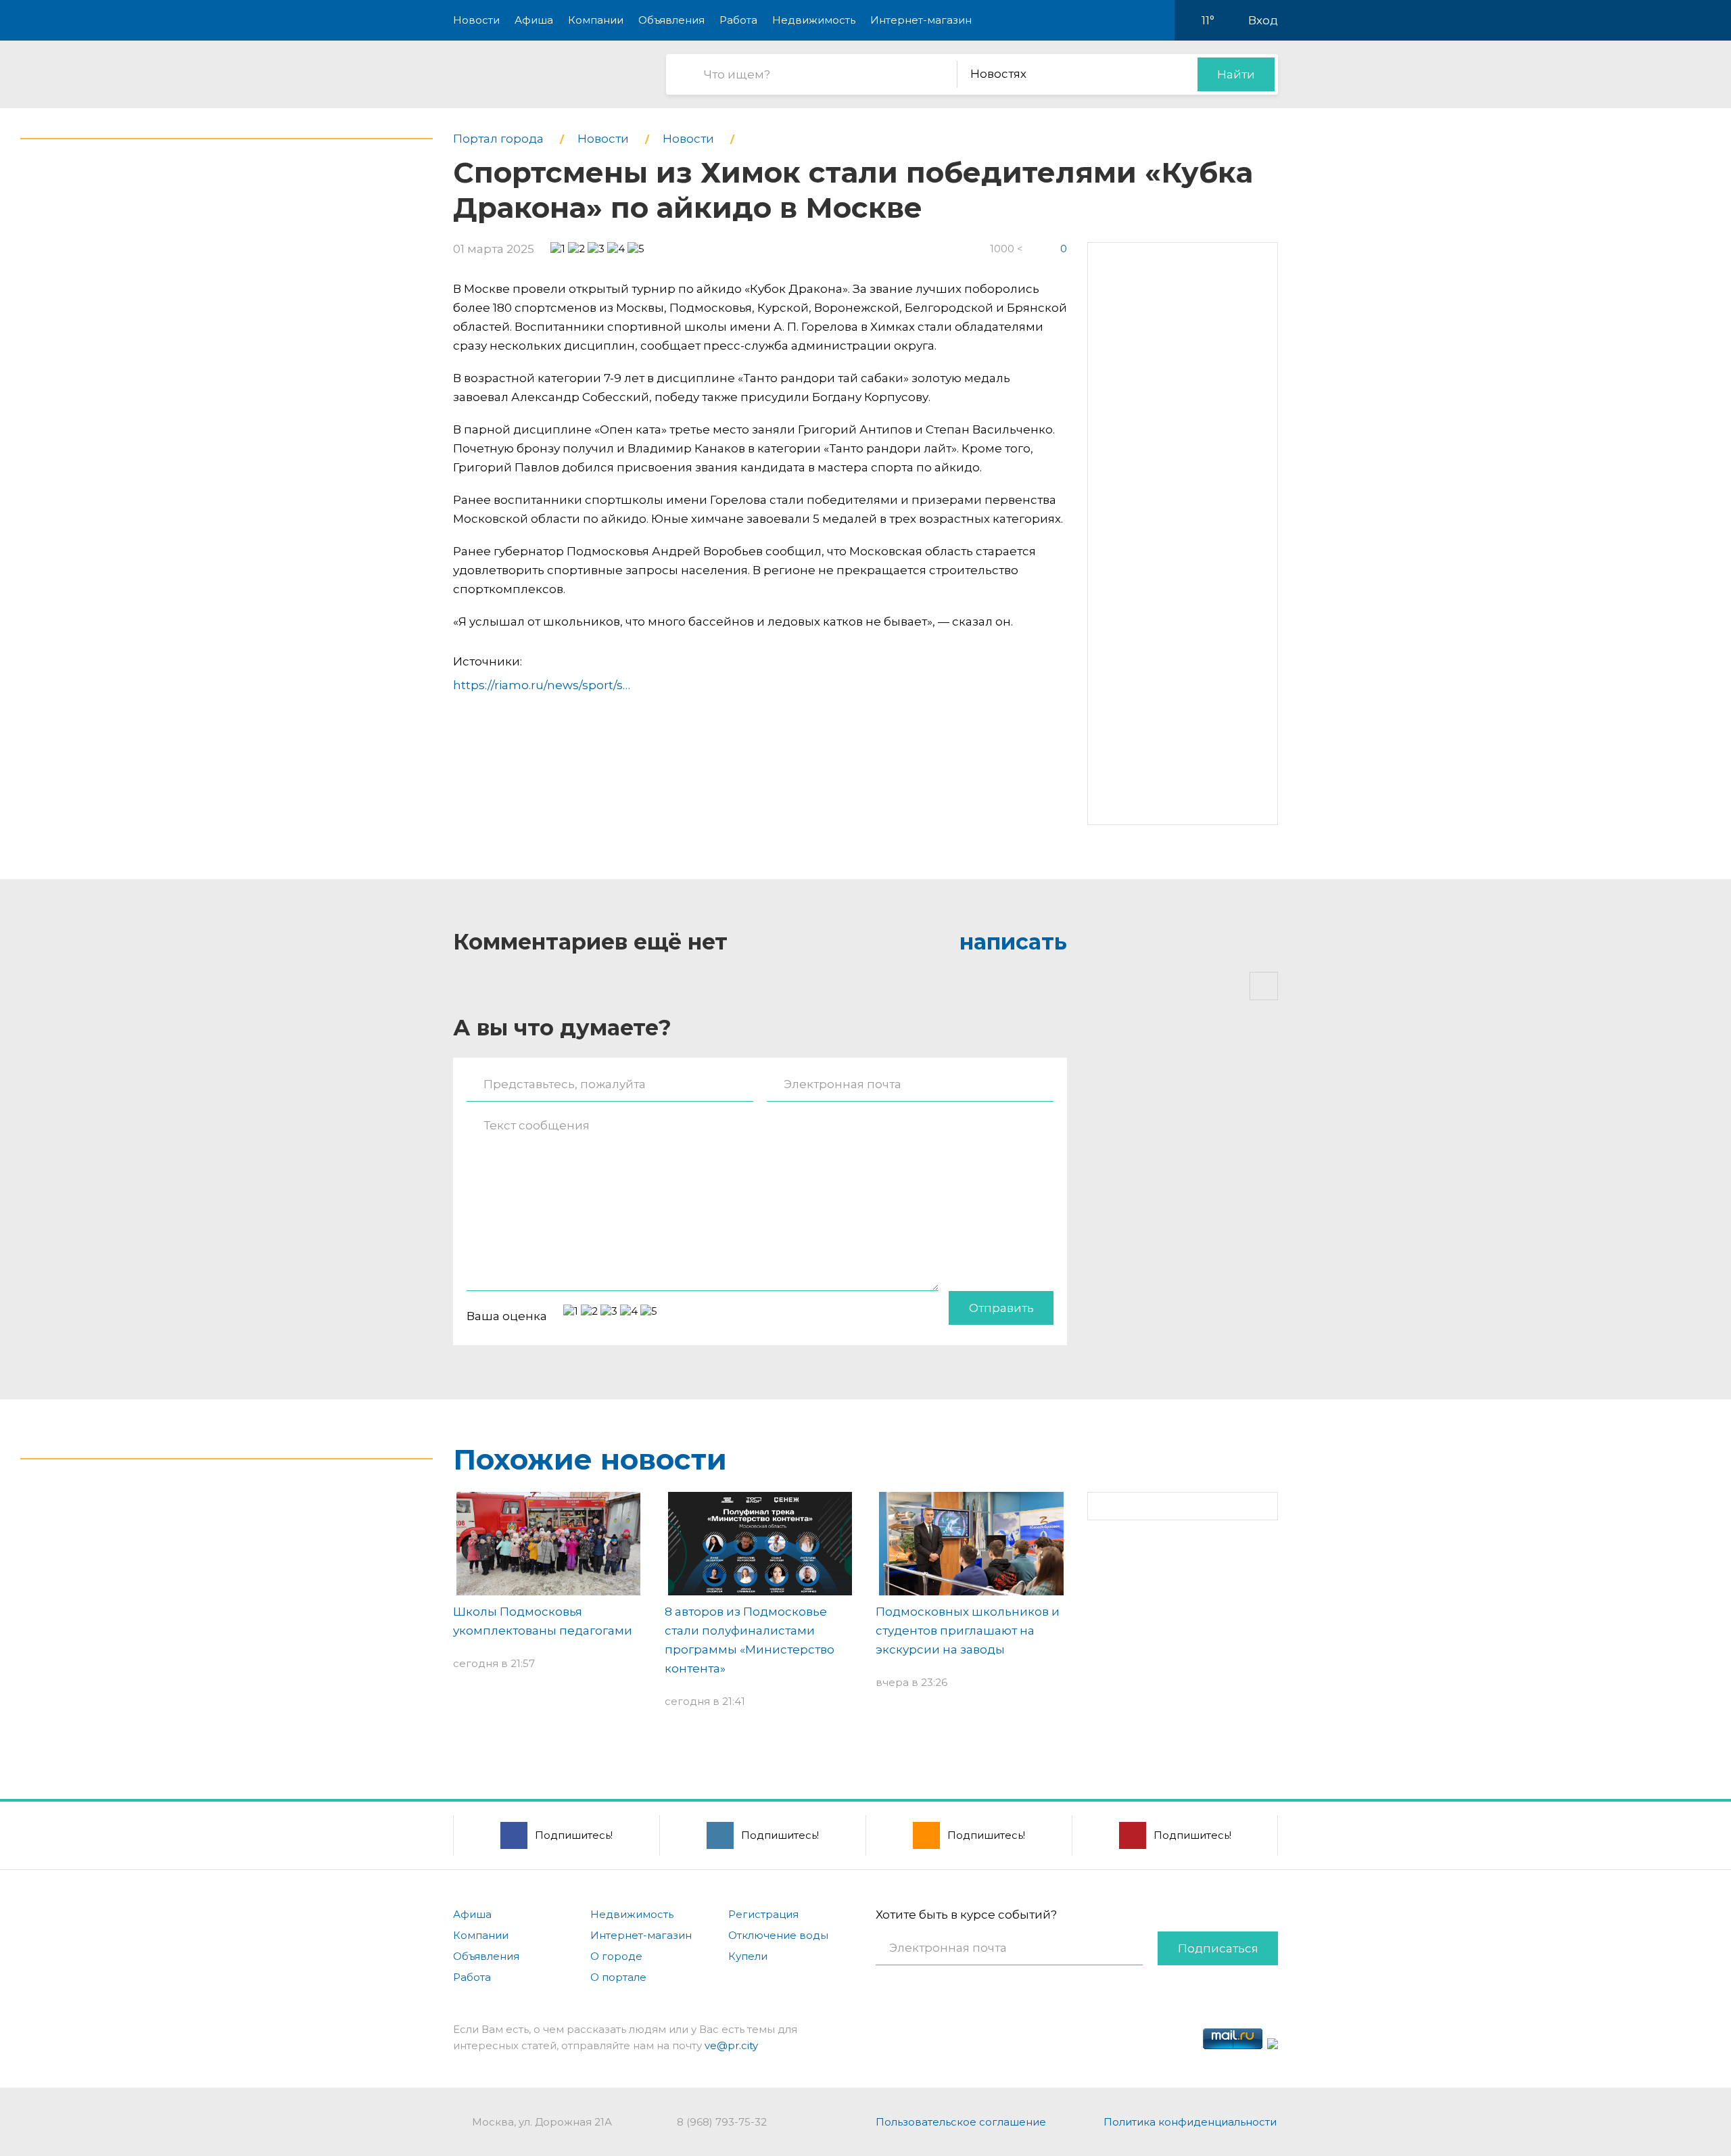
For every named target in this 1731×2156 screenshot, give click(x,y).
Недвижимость (814, 20)
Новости (476, 20)
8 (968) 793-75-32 (722, 2122)
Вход (1263, 20)
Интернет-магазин (921, 20)
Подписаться (1218, 1948)
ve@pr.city (731, 2045)
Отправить (1001, 1308)
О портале (618, 1977)
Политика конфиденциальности (1190, 2122)
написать (1013, 942)
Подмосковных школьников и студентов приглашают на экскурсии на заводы (968, 1631)
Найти (1236, 74)
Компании (596, 20)
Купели (748, 1956)
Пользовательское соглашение (961, 2122)
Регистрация (763, 1914)
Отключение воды (778, 1935)
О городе (616, 1956)
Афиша (534, 20)
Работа (738, 20)
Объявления (671, 20)
